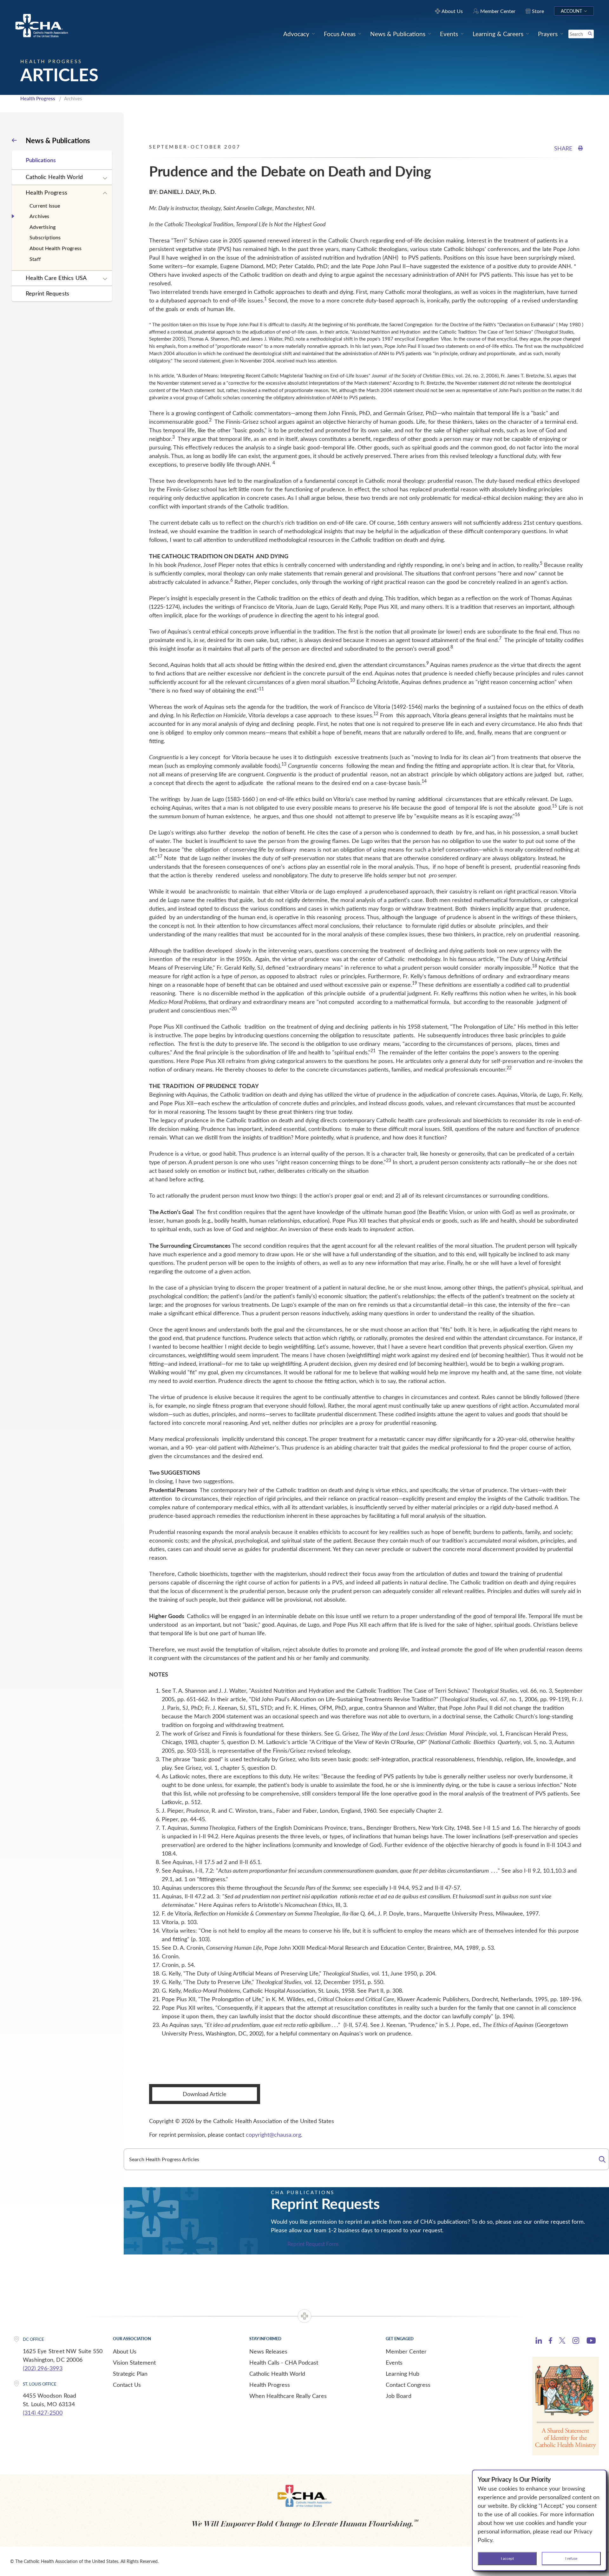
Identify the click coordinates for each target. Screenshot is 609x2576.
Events (394, 2362)
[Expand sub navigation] (105, 178)
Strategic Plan (130, 2374)
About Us (125, 2351)
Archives (39, 216)
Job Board (399, 2396)
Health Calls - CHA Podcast (284, 2362)
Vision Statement (134, 2362)
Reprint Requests (47, 293)
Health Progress (38, 98)
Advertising (43, 227)
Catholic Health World (54, 177)
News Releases (268, 2351)
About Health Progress (56, 248)
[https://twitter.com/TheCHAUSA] (562, 2341)
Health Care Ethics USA (56, 278)
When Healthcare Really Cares (288, 2396)
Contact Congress (408, 2385)
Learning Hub (403, 2374)
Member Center (406, 2351)
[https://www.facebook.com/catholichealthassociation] (550, 2341)
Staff (35, 259)
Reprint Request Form (313, 2244)
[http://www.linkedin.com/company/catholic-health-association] (539, 2341)
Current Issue (45, 206)
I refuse (571, 2558)
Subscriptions (45, 237)
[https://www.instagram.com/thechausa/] (576, 2342)
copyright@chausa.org (273, 2134)
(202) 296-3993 (43, 2368)
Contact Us (127, 2385)
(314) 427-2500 (43, 2413)
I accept (507, 2558)
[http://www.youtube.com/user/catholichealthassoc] (591, 2341)
